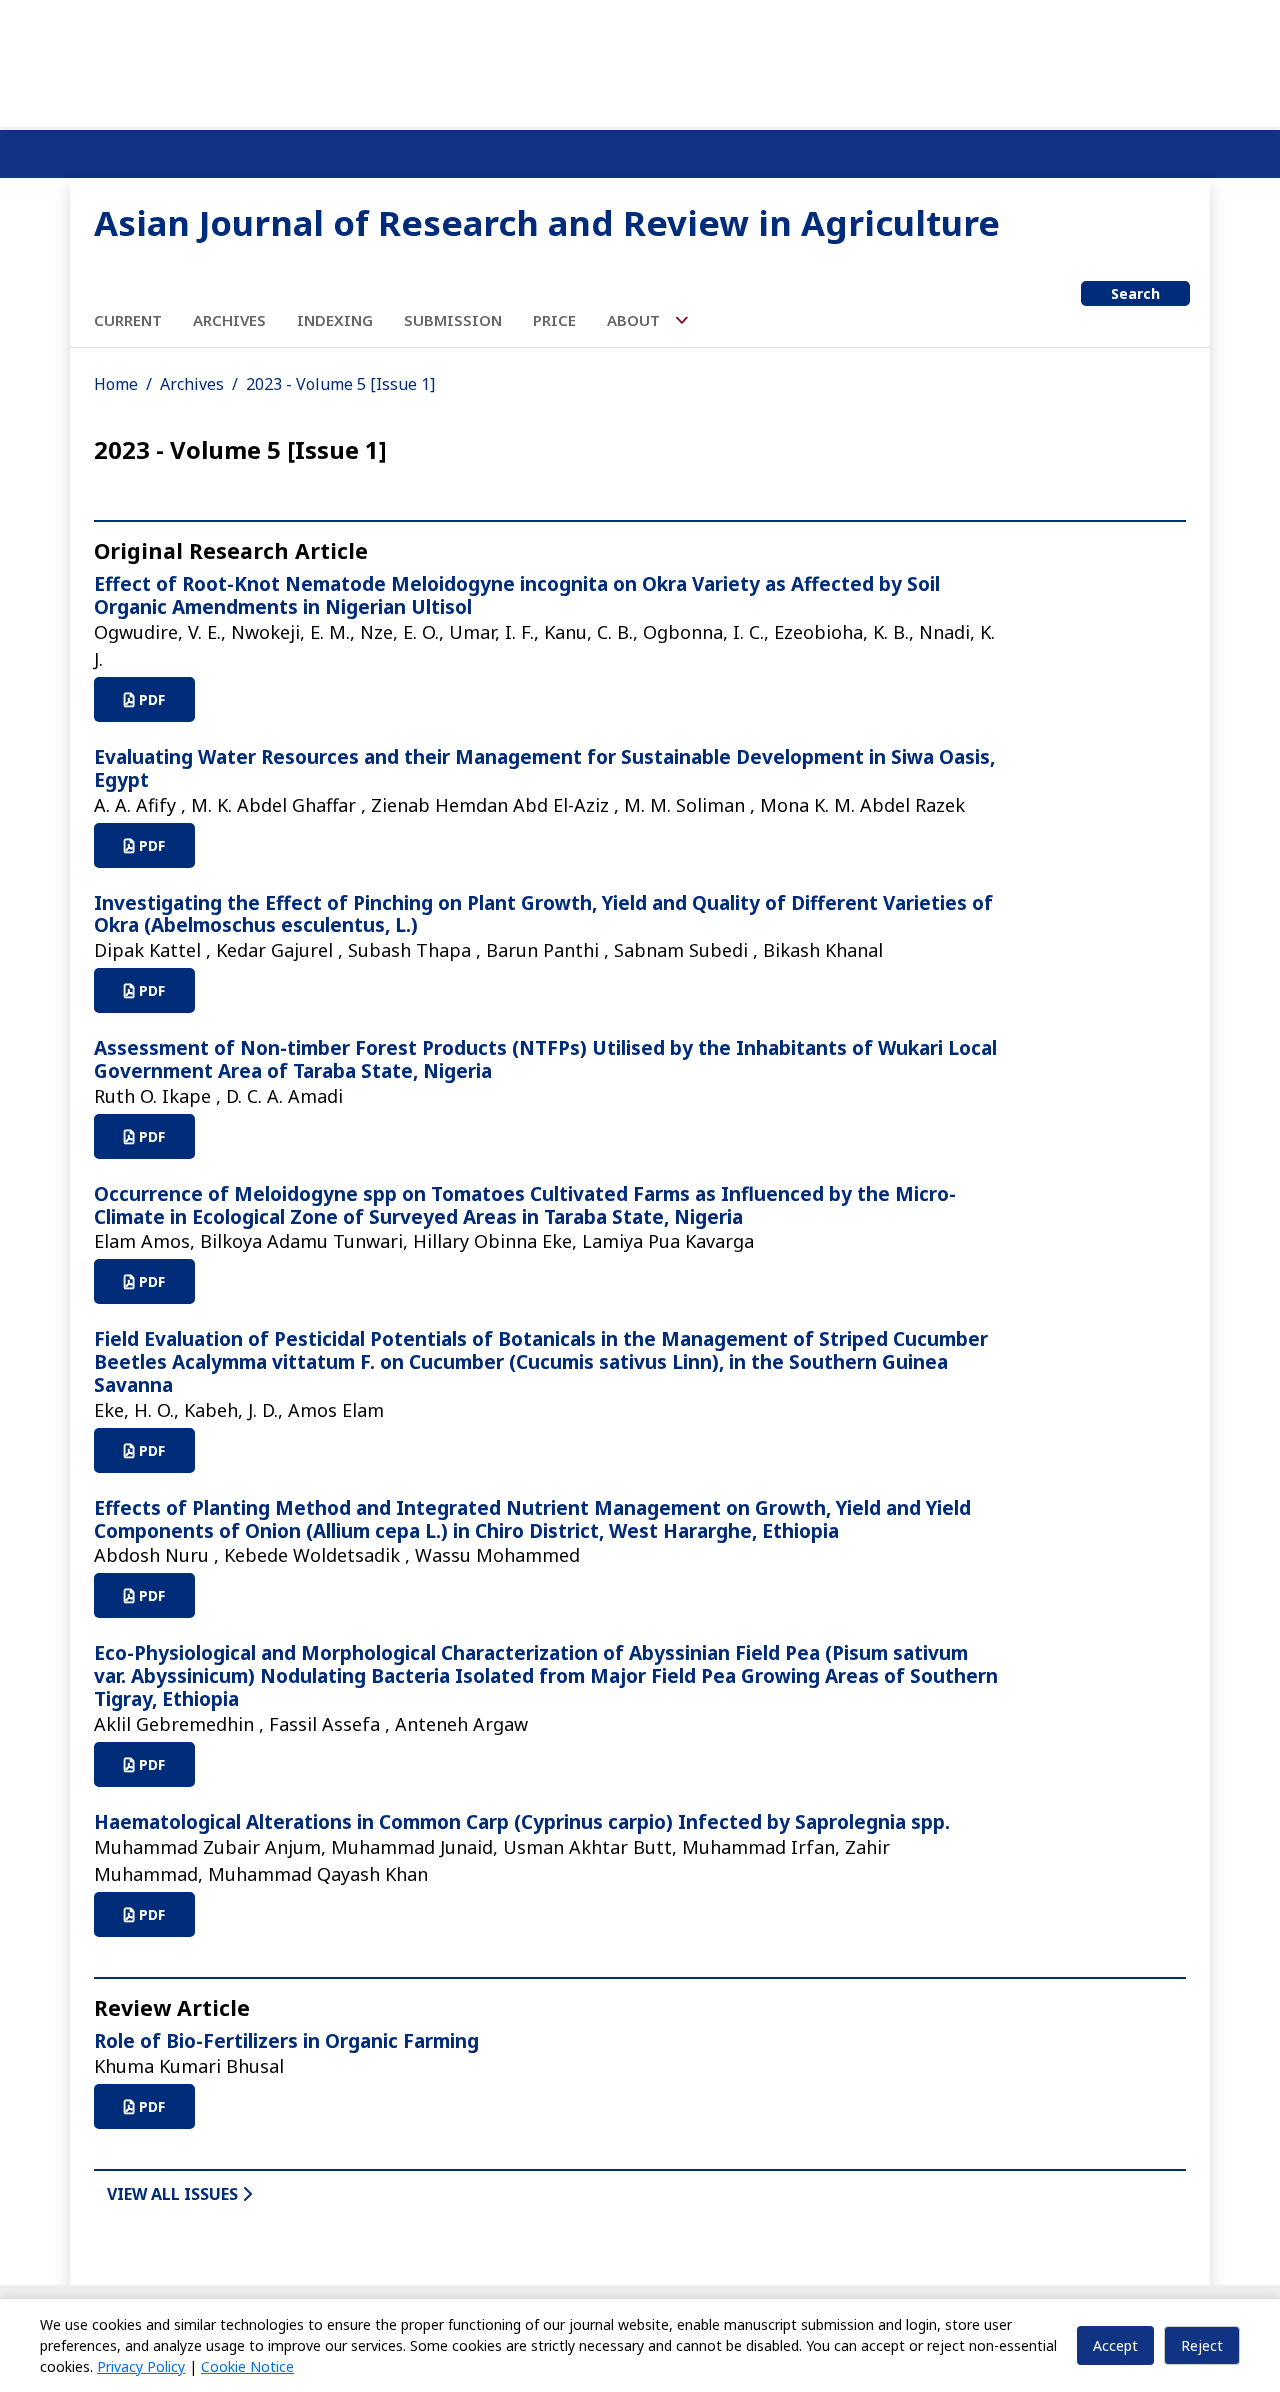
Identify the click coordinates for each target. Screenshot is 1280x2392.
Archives (229, 320)
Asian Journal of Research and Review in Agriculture (547, 222)
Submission (453, 320)
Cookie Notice (247, 2366)
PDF (150, 699)
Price (554, 320)
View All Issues (174, 2194)
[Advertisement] (640, 60)
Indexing (335, 320)
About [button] (635, 320)
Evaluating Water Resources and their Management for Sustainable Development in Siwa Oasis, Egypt (544, 768)
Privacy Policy (141, 2366)
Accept (1115, 2345)
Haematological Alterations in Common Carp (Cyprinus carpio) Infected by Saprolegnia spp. (522, 1822)
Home (116, 384)
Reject (1202, 2345)
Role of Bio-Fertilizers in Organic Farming (286, 2041)
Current (128, 320)
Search (1135, 293)
